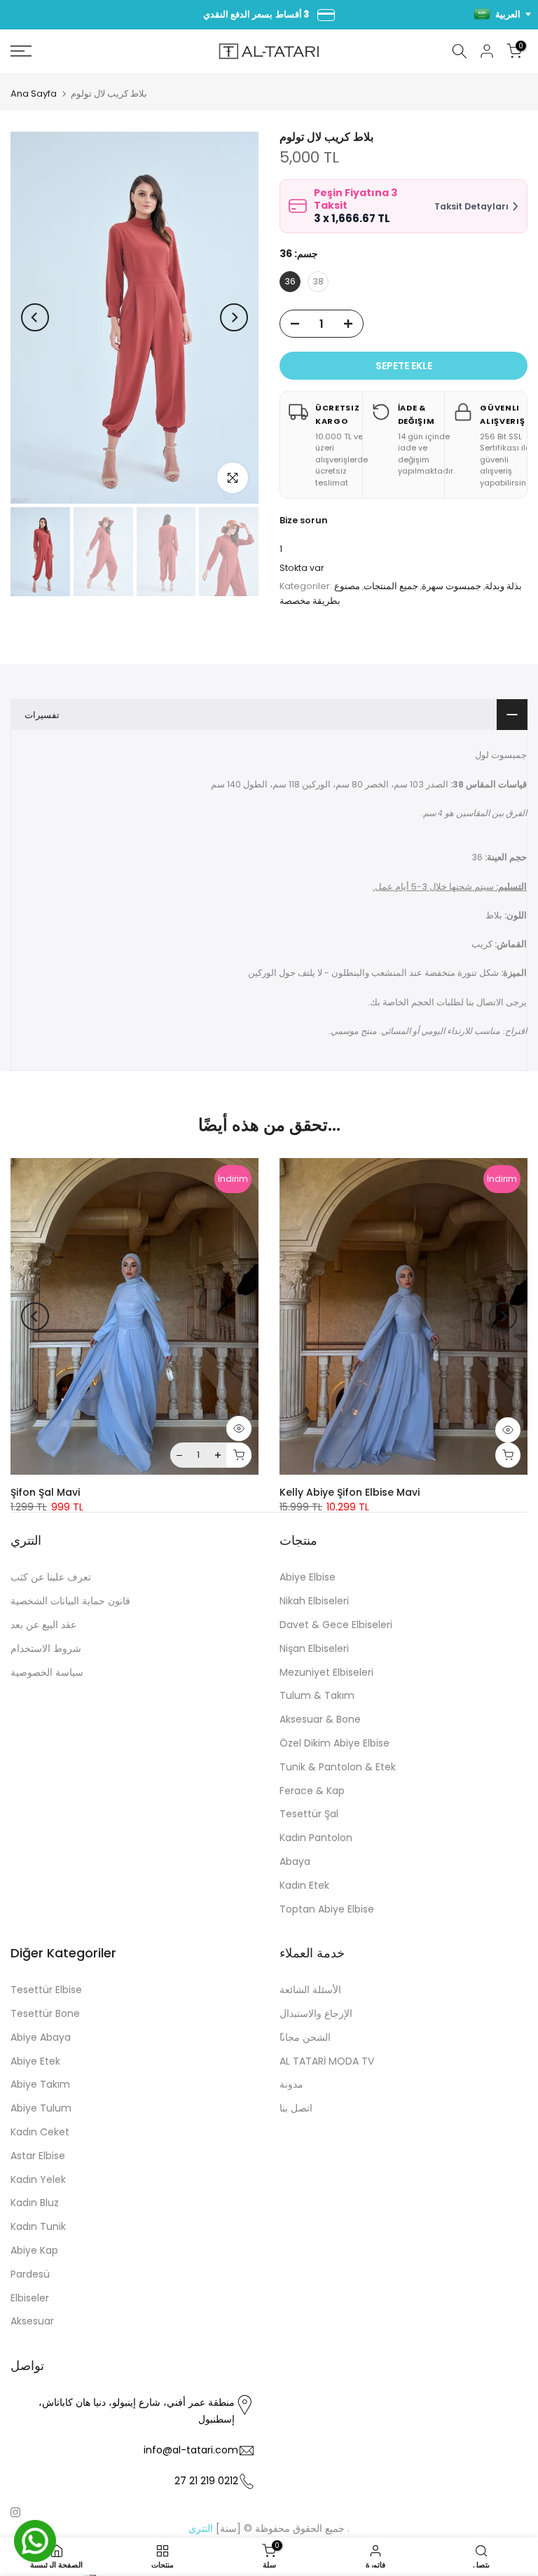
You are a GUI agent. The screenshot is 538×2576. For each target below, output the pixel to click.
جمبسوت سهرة (451, 586)
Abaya (295, 1861)
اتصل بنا (296, 2108)
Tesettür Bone (45, 2013)
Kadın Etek (304, 1885)
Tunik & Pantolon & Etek (338, 1767)
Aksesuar (32, 2321)
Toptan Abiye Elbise (327, 1909)
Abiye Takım (40, 2084)
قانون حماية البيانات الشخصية (70, 1601)
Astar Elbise (38, 2156)
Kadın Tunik (38, 2226)
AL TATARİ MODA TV (327, 2061)
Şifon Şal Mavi (45, 1493)
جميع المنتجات (391, 586)
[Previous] (35, 317)
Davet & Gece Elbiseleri (336, 1625)
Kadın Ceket (40, 2132)
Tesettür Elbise (46, 1990)
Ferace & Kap (312, 1791)
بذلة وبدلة (503, 586)
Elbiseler (30, 2298)
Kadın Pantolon (316, 1838)
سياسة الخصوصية (47, 1672)
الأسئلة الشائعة (310, 1990)
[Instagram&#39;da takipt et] (15, 2512)
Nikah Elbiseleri (314, 1601)
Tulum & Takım (317, 1695)
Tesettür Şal (309, 1814)
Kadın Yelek (38, 2179)
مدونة (291, 2084)
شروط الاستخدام (46, 1648)
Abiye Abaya (41, 2037)
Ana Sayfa (34, 94)
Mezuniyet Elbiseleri (326, 1672)
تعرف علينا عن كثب (51, 1577)
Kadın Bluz (35, 2203)
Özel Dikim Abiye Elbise (334, 1743)
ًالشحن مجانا (305, 2037)
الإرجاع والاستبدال (316, 2013)
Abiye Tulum (41, 2108)
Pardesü (30, 2274)
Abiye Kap (34, 2250)
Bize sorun (304, 520)
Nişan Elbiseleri (314, 1648)
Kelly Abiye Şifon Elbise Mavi (350, 1493)
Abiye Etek (35, 2061)
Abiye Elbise (308, 1577)
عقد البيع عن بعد (43, 1625)
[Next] (234, 317)
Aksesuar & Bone (320, 1719)
